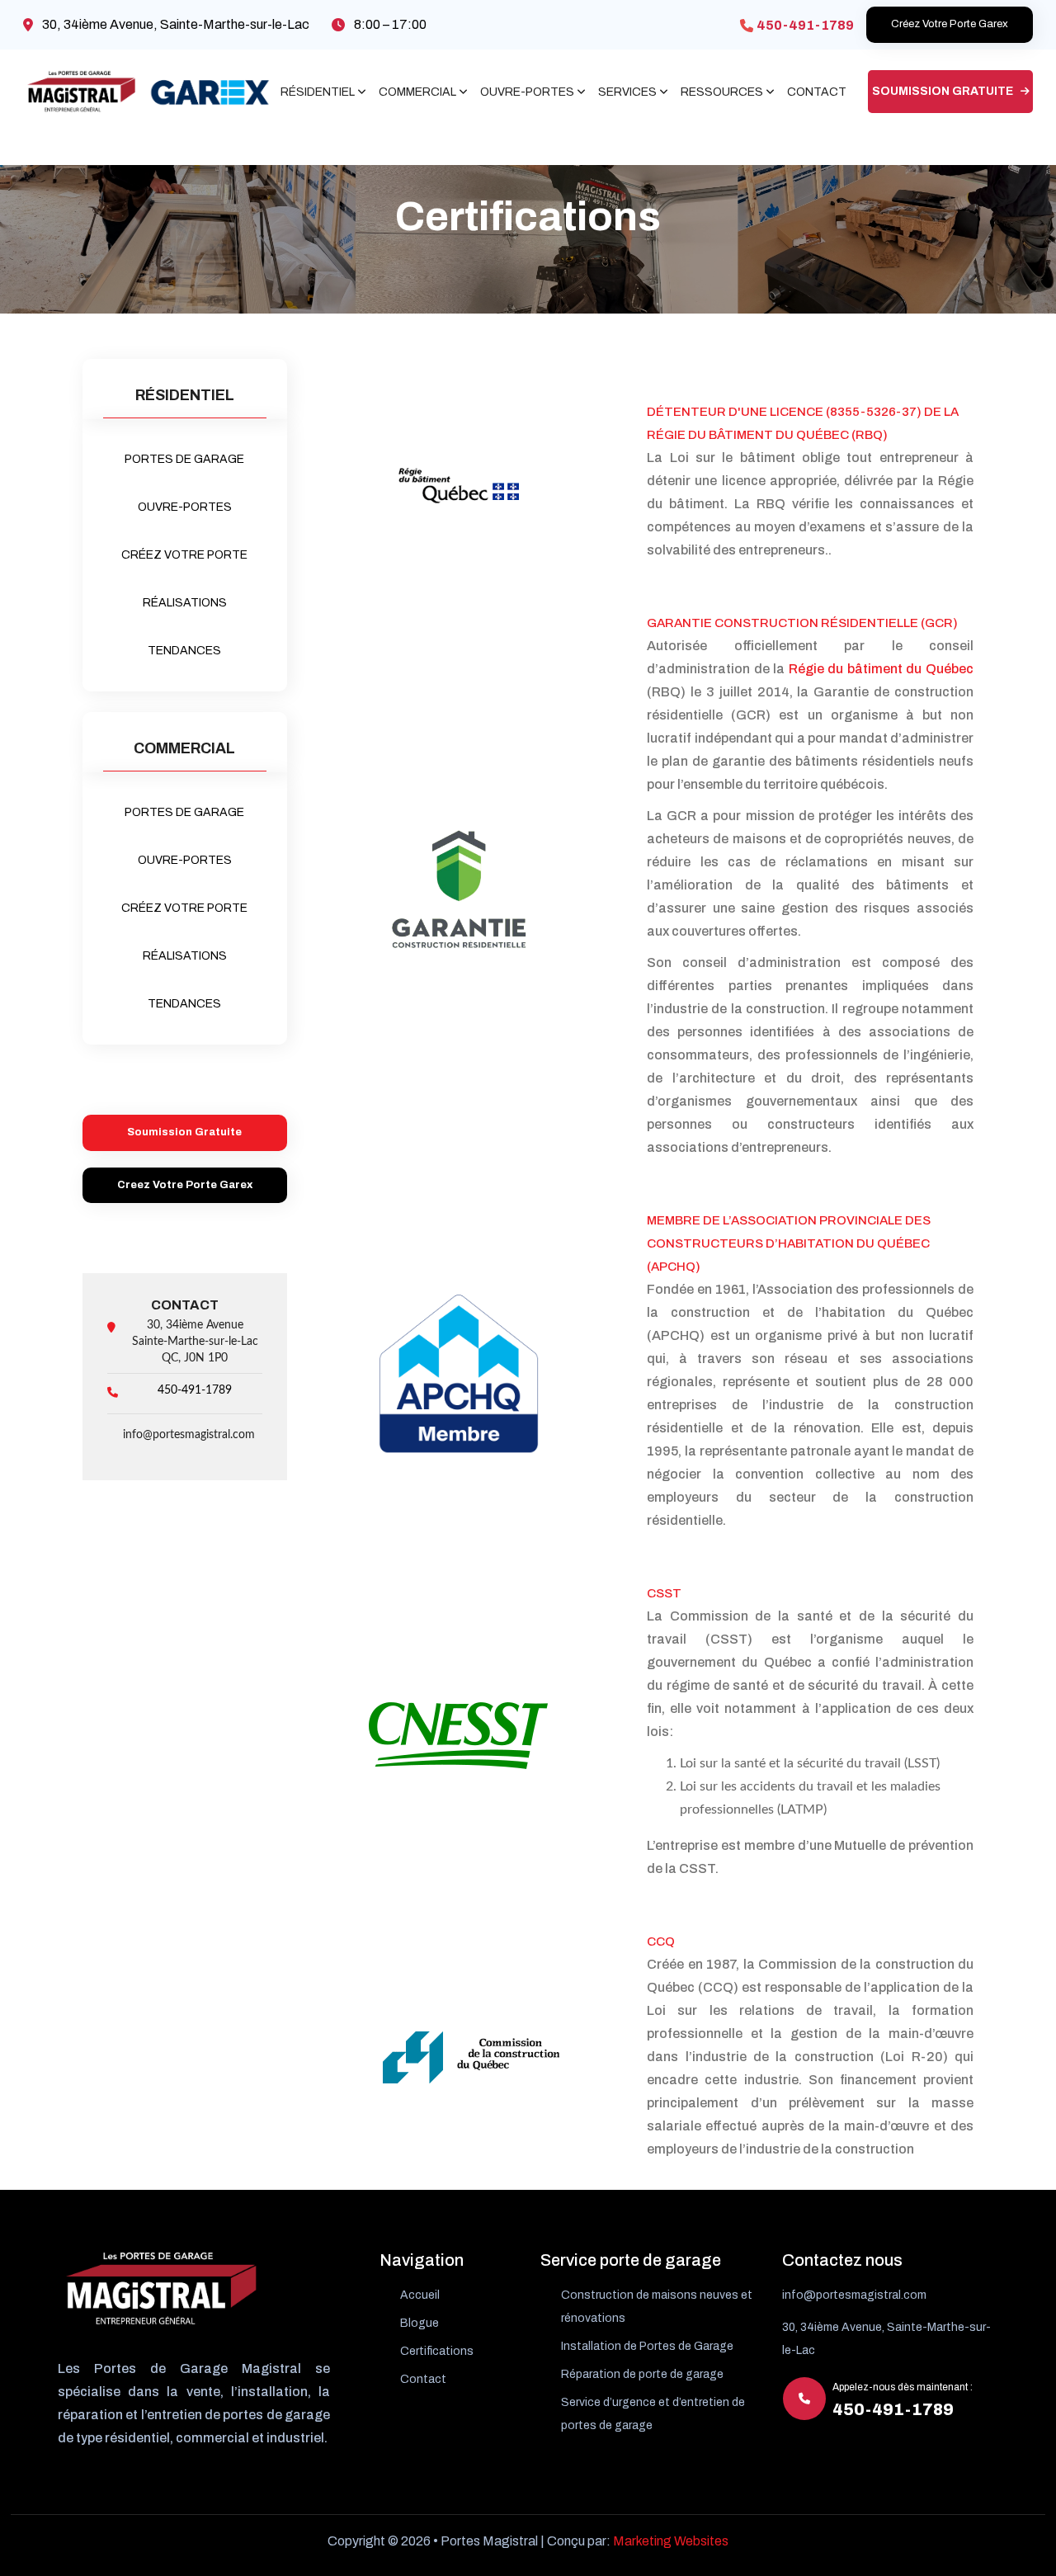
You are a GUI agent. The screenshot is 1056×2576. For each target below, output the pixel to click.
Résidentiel (318, 92)
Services (627, 92)
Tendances (184, 651)
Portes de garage (184, 459)
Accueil (420, 2295)
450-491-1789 (805, 25)
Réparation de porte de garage (642, 2374)
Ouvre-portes (527, 92)
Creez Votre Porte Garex (185, 1185)
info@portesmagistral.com (189, 1435)
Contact (817, 92)
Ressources (722, 92)
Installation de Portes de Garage (647, 2346)
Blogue (420, 2323)
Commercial (417, 92)
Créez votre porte (184, 555)
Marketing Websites (671, 2541)
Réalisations (185, 603)
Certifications (437, 2351)
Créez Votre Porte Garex (950, 24)
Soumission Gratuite (944, 91)
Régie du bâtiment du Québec (881, 669)
